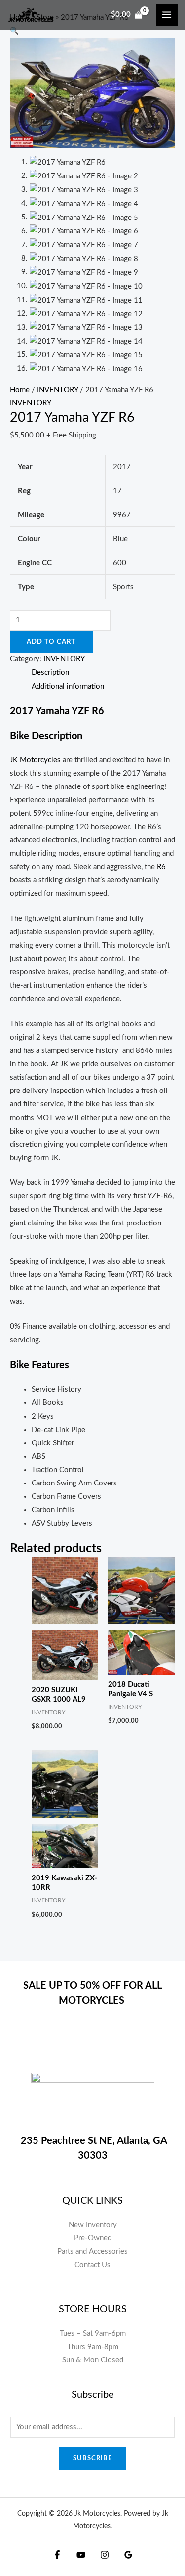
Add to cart (51, 642)
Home (20, 390)
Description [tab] (50, 673)
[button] (14, 31)
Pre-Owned (93, 2238)
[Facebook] (57, 2555)
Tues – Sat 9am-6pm (93, 2334)
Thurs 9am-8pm (93, 2347)
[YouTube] (81, 2555)
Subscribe (92, 2458)
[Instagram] (105, 2555)
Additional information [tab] (68, 686)
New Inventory (93, 2225)
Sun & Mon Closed (93, 2360)
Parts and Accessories (92, 2251)
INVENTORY (57, 390)
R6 (161, 867)
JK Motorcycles (35, 760)
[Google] (128, 2555)
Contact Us (92, 2265)
